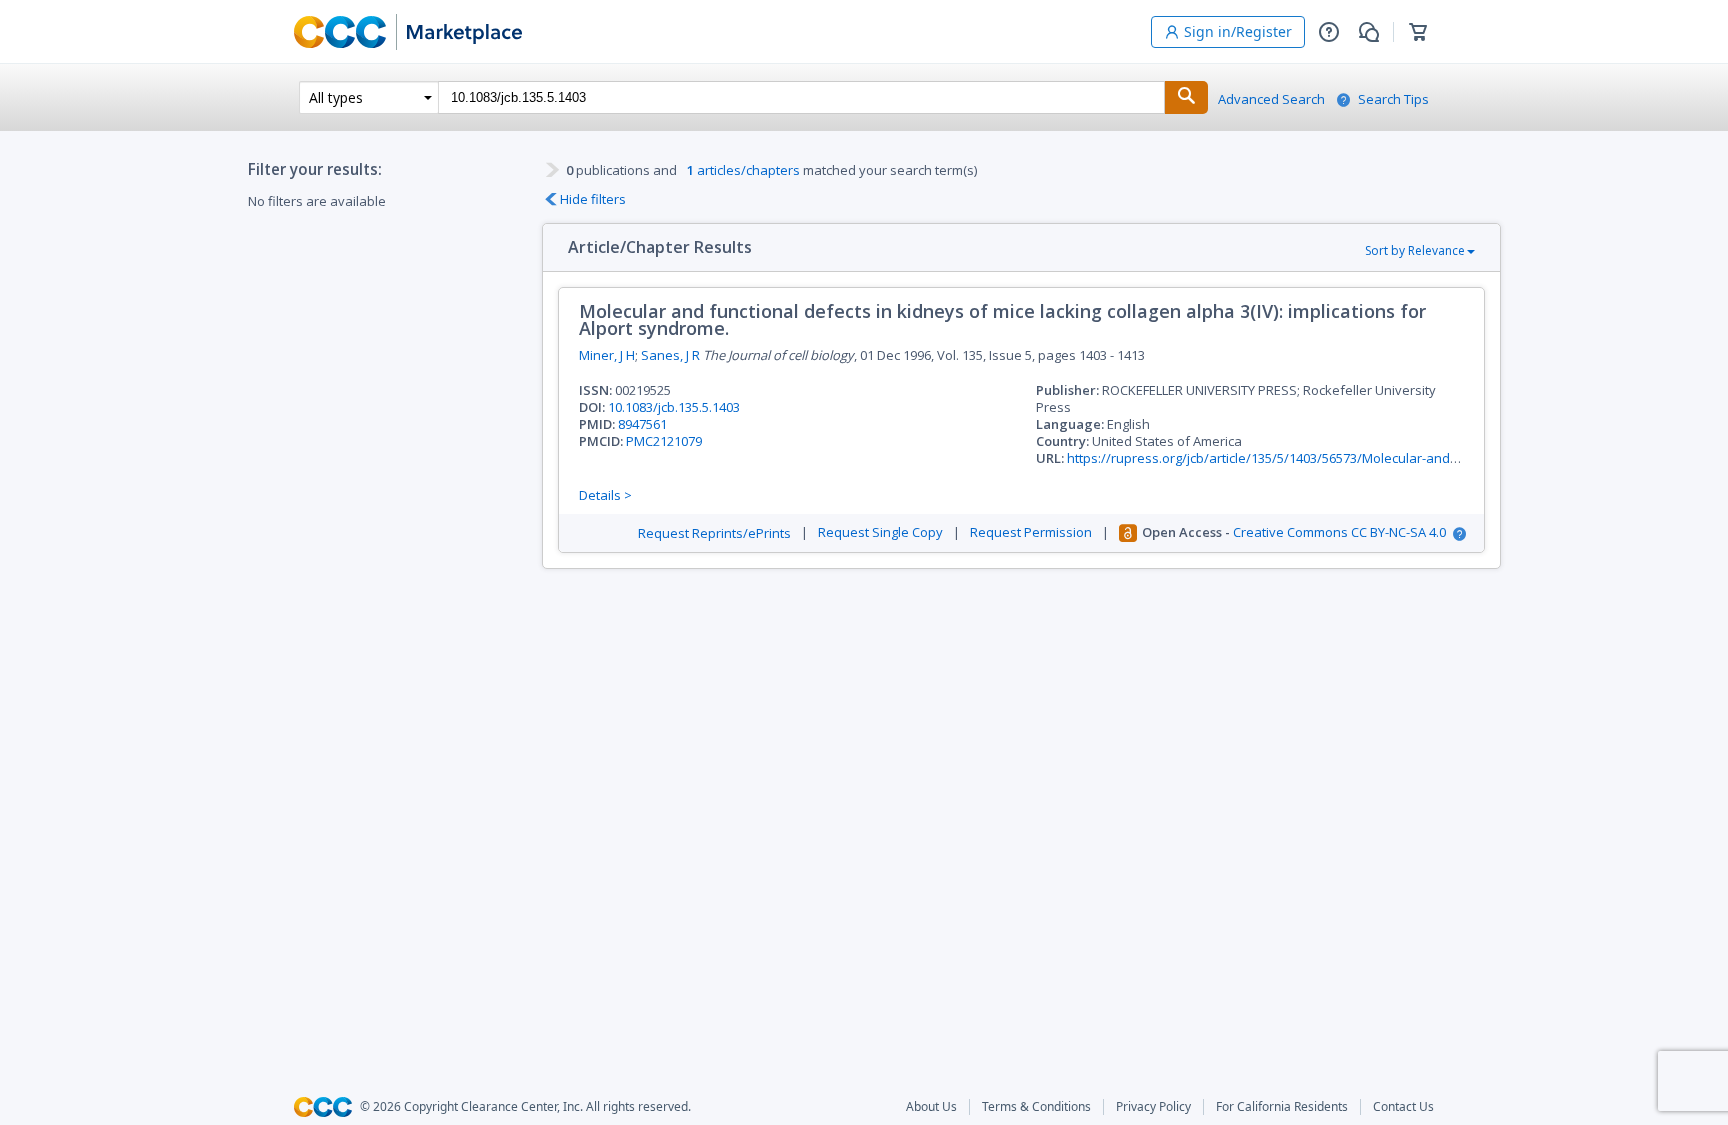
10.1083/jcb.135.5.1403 (674, 407)
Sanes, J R (670, 355)
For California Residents (1282, 1107)
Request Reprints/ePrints (714, 533)
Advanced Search (1271, 99)
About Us (931, 1107)
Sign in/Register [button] (1238, 31)
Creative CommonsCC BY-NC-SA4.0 (1339, 532)
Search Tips (1393, 99)
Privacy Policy (1153, 1107)
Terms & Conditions (1036, 1107)
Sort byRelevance (1415, 250)
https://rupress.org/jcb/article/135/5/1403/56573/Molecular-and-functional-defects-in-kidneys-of (1358, 458)
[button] (1329, 32)
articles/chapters (743, 170)
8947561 (642, 424)
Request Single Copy (880, 532)
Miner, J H (607, 355)
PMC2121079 (664, 441)
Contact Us (1403, 1107)
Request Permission (1031, 532)
